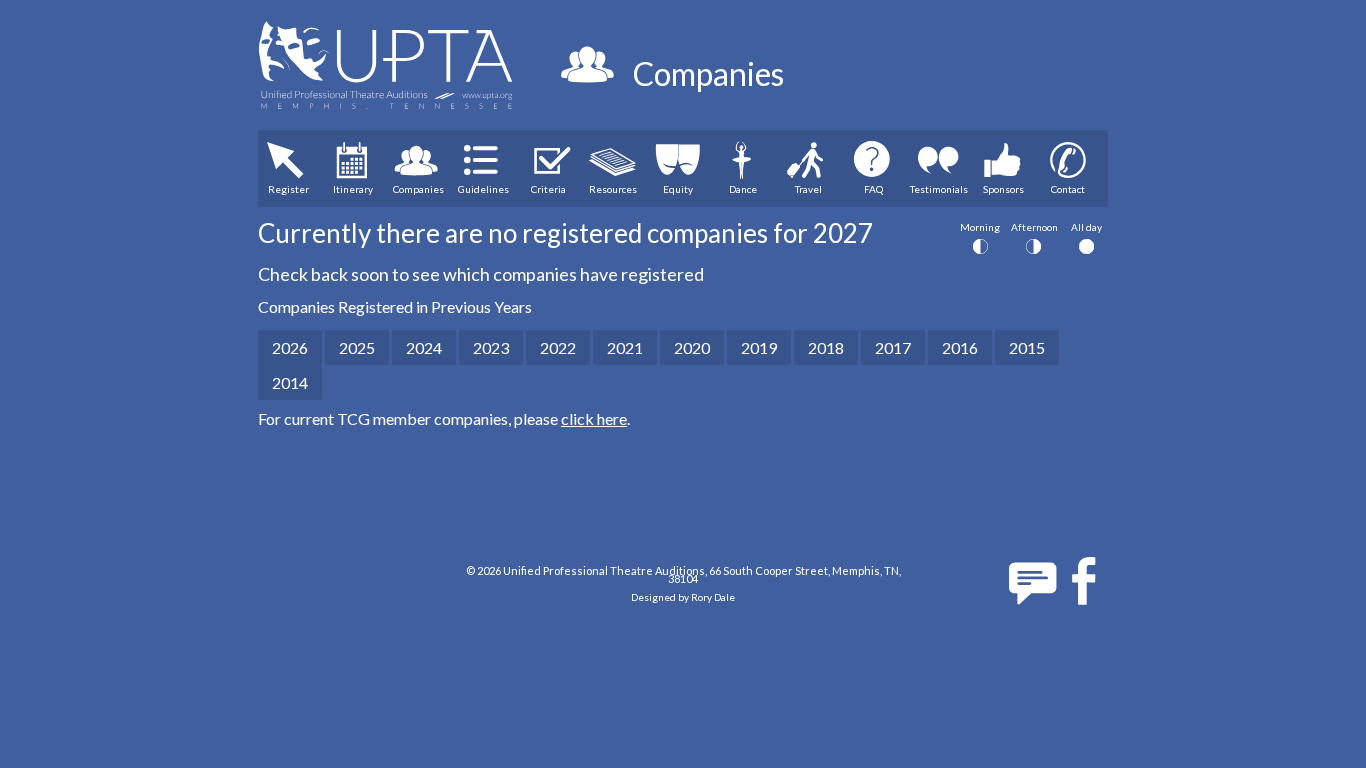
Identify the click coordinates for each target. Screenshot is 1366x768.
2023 (491, 347)
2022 (558, 347)
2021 (625, 347)
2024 (424, 347)
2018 (826, 347)
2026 (290, 347)
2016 (960, 347)
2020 (692, 347)
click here (594, 418)
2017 (893, 347)
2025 (357, 347)
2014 (290, 382)
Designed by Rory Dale (683, 597)
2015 (1027, 347)
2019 (759, 347)
